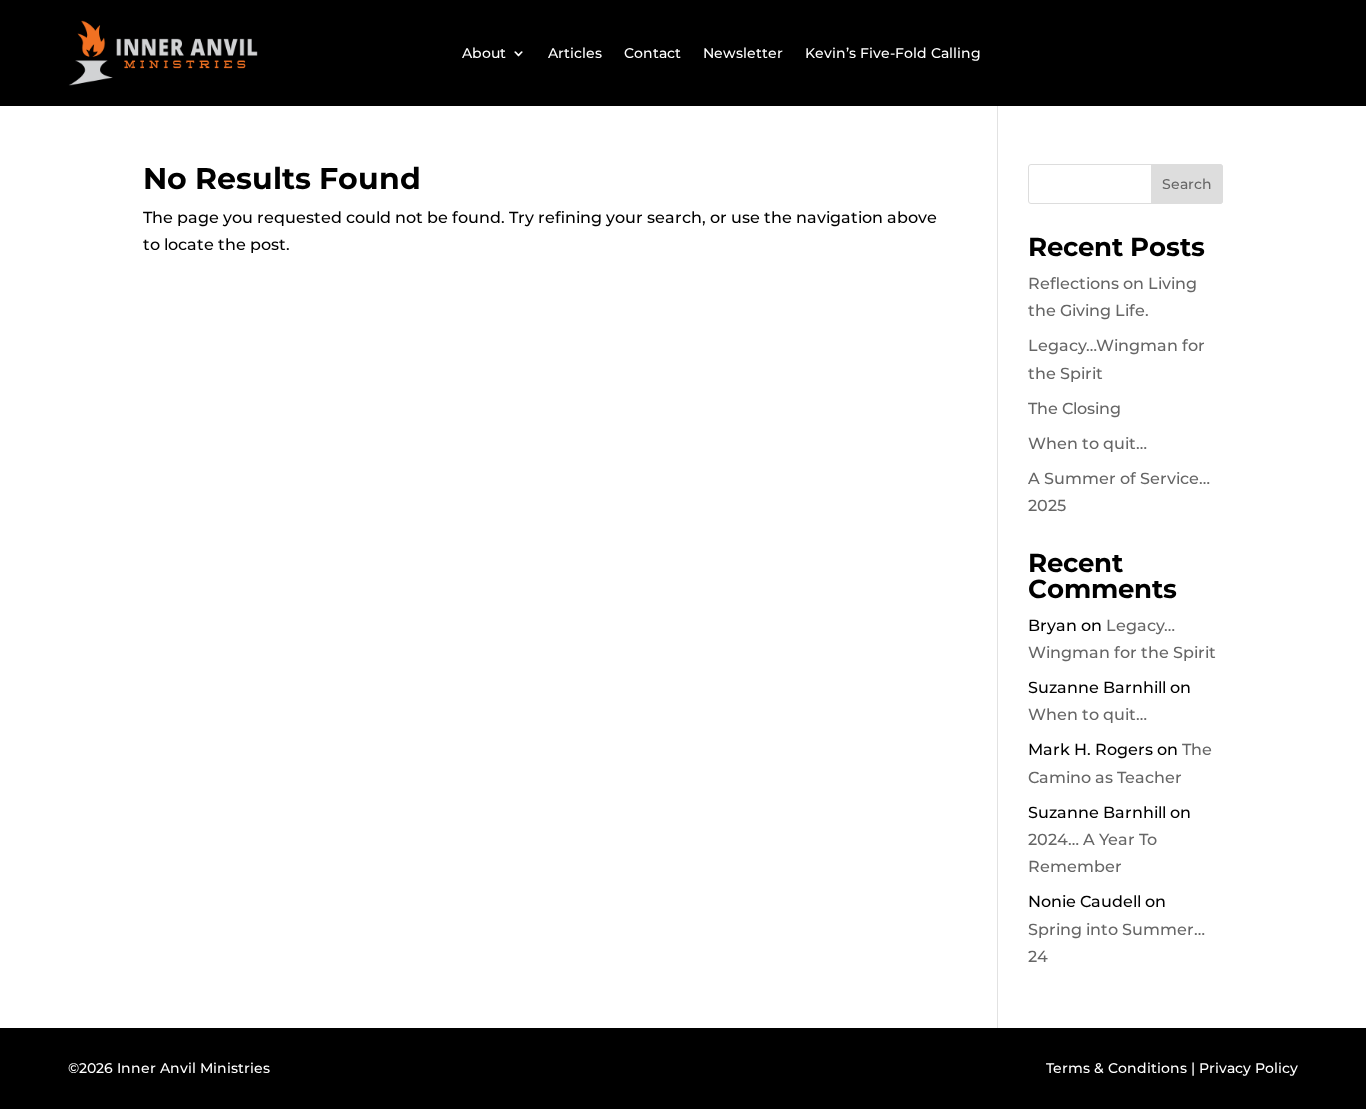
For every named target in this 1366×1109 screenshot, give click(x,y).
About (484, 53)
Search (1187, 184)
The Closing (1074, 408)
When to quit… (1087, 443)
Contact (652, 53)
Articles (575, 53)
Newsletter (743, 53)
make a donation (1114, 52)
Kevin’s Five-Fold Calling (893, 53)
